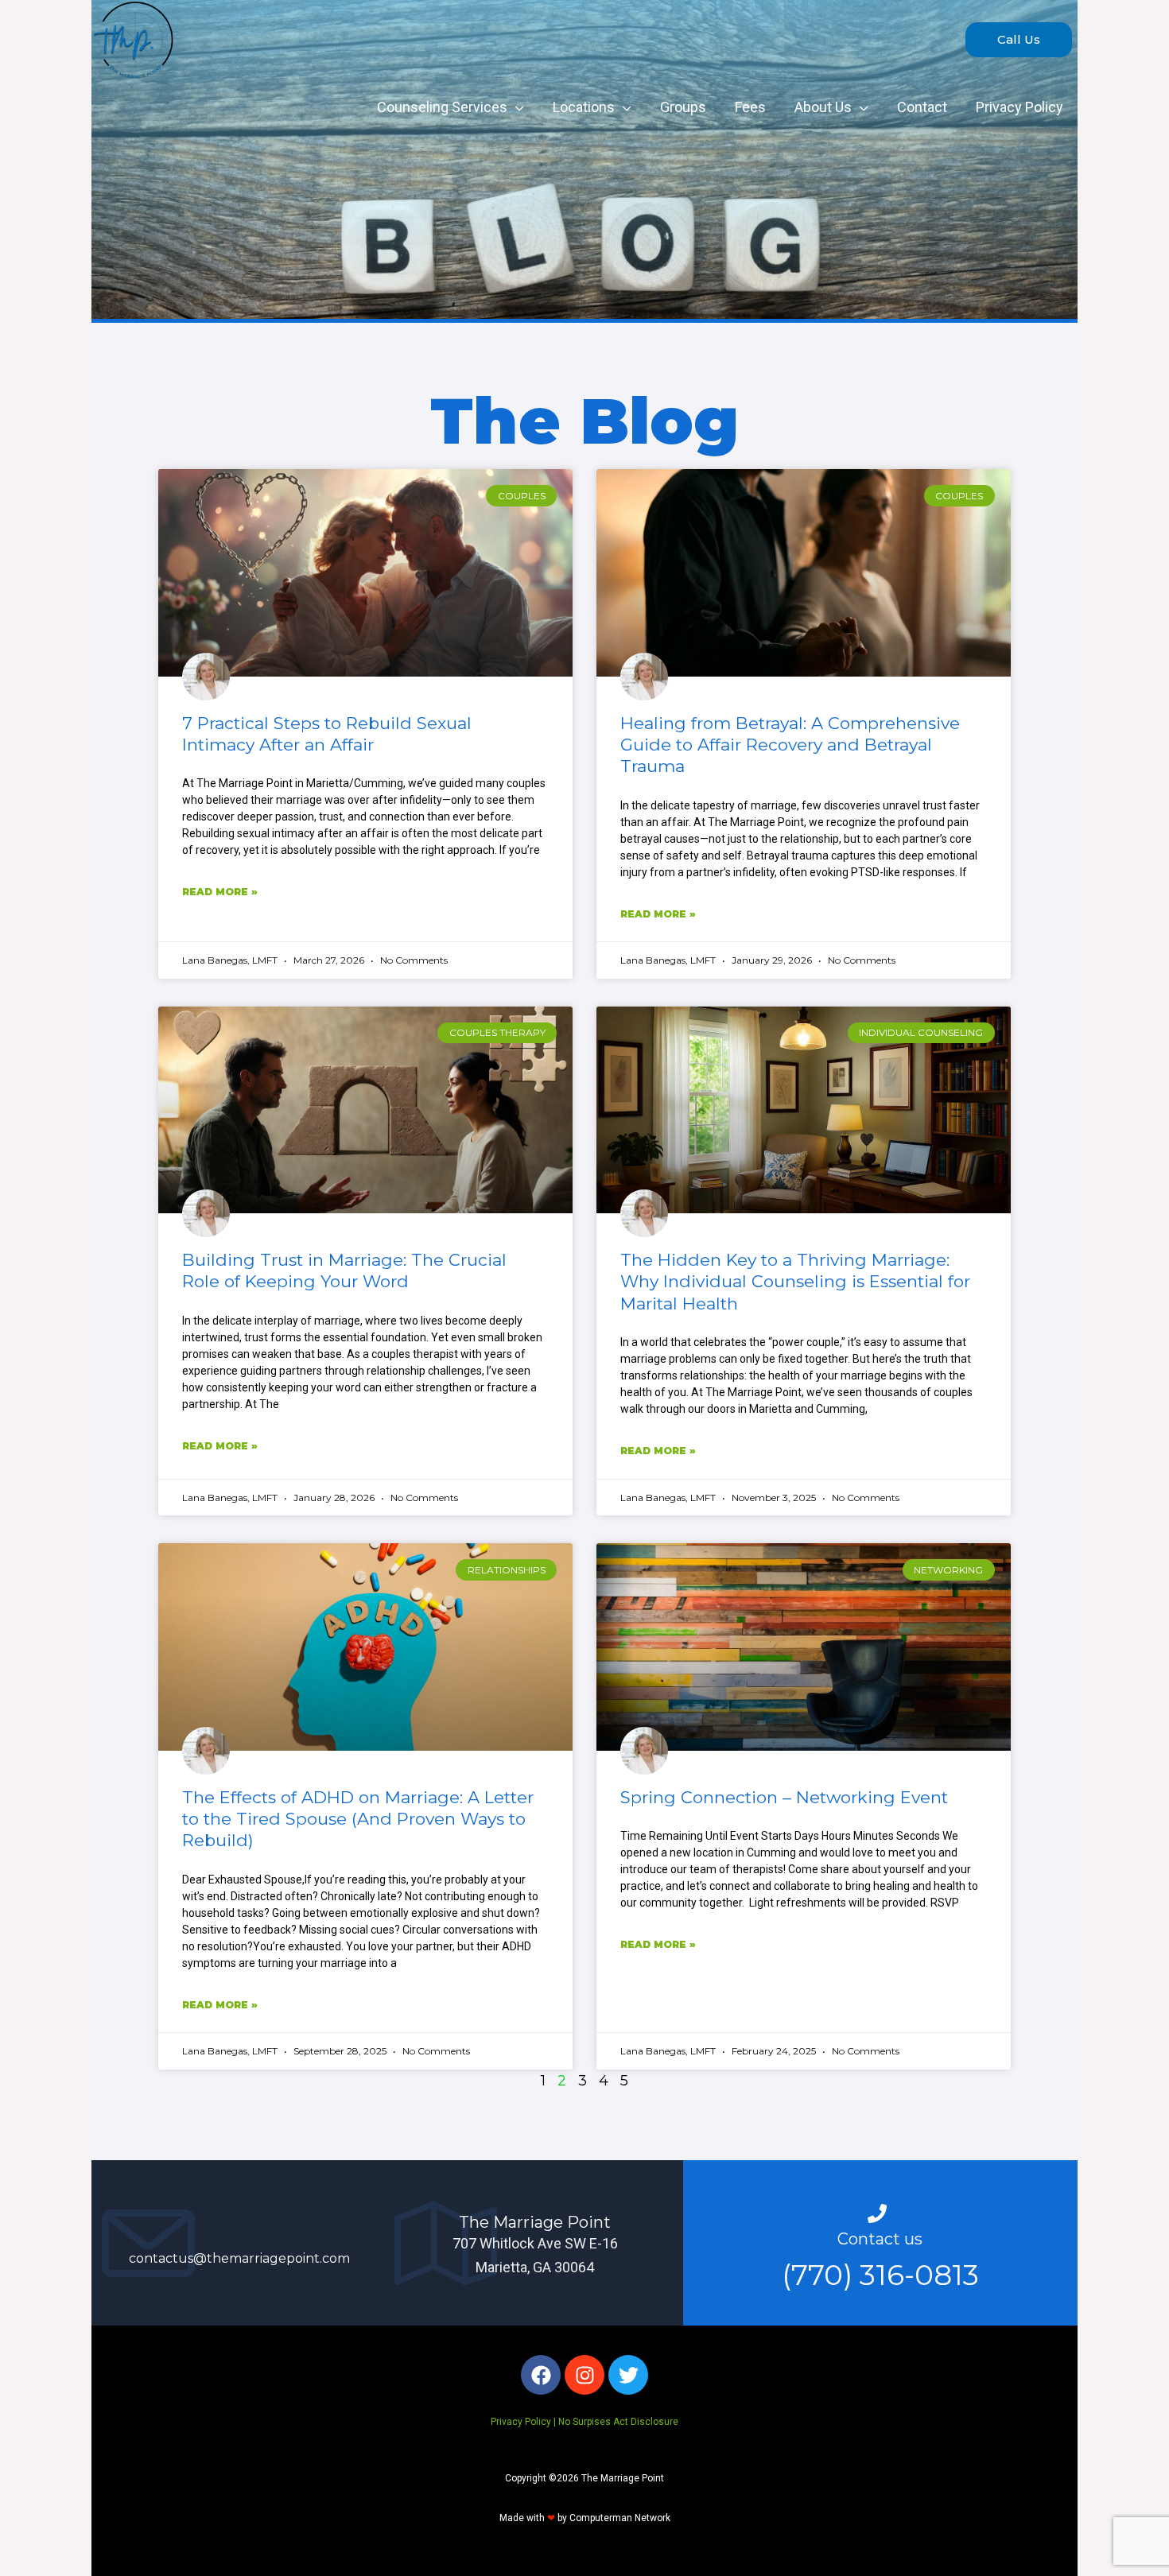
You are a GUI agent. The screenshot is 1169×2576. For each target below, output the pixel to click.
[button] (1019, 40)
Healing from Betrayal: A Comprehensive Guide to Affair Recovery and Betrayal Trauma (790, 745)
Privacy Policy (521, 2422)
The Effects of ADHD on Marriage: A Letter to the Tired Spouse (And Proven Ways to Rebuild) (358, 1819)
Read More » (220, 892)
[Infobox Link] (239, 2243)
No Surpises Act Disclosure (618, 2422)
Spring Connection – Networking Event (784, 1797)
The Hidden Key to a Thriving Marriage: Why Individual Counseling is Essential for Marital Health (795, 1282)
